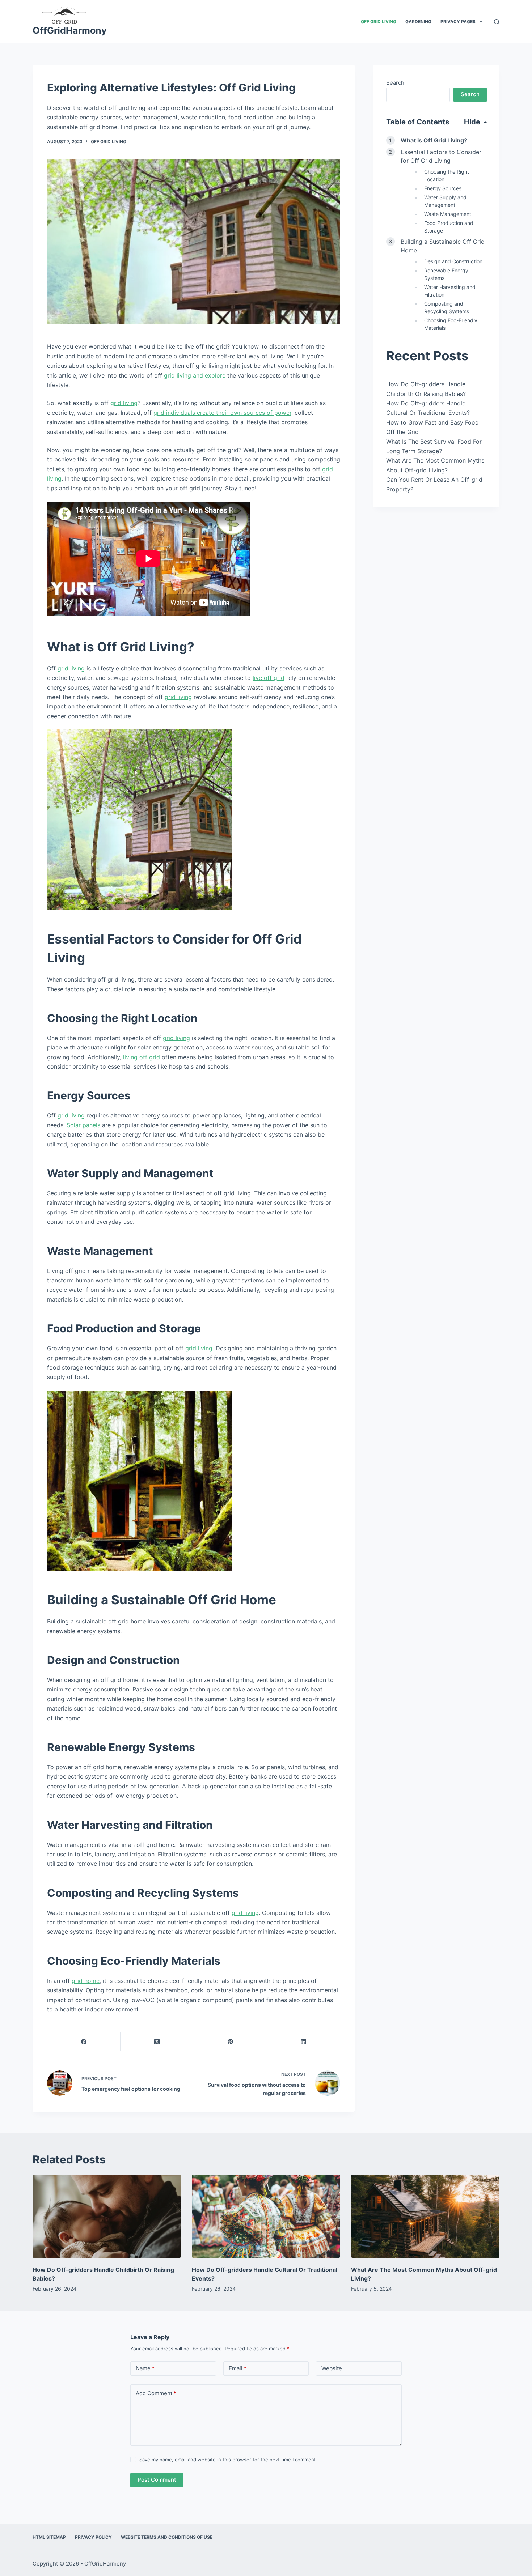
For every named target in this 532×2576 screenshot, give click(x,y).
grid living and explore (195, 375)
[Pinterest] (231, 2042)
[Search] (497, 22)
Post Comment (157, 2480)
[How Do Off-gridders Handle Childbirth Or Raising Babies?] (107, 2216)
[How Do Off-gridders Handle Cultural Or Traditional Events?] (266, 2216)
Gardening (418, 22)
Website (332, 2368)
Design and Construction (453, 261)
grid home (86, 1981)
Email (238, 2368)
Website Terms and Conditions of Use (167, 2537)
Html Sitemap (49, 2537)
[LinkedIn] (304, 2042)
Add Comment (156, 2393)
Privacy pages (458, 22)
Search (395, 83)
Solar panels (83, 1125)
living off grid (142, 1057)
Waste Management (448, 214)
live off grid (269, 678)
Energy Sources (443, 188)
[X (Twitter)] (157, 2042)
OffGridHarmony (70, 30)
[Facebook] (84, 2042)
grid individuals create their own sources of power (222, 413)
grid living (124, 403)
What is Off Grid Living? (434, 140)
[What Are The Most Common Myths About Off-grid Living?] (425, 2216)
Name (145, 2368)
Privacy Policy (93, 2537)
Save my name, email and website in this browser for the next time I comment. (228, 2460)
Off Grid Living (379, 22)
